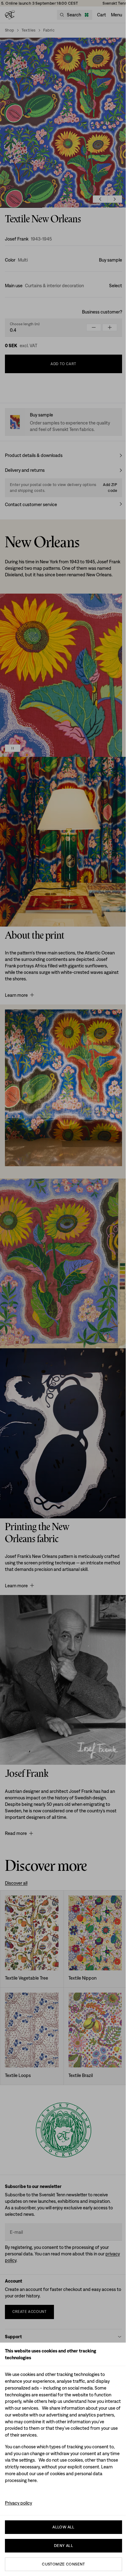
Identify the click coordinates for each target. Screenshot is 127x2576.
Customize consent (63, 2564)
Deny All (63, 2546)
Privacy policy (18, 2503)
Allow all (63, 2527)
